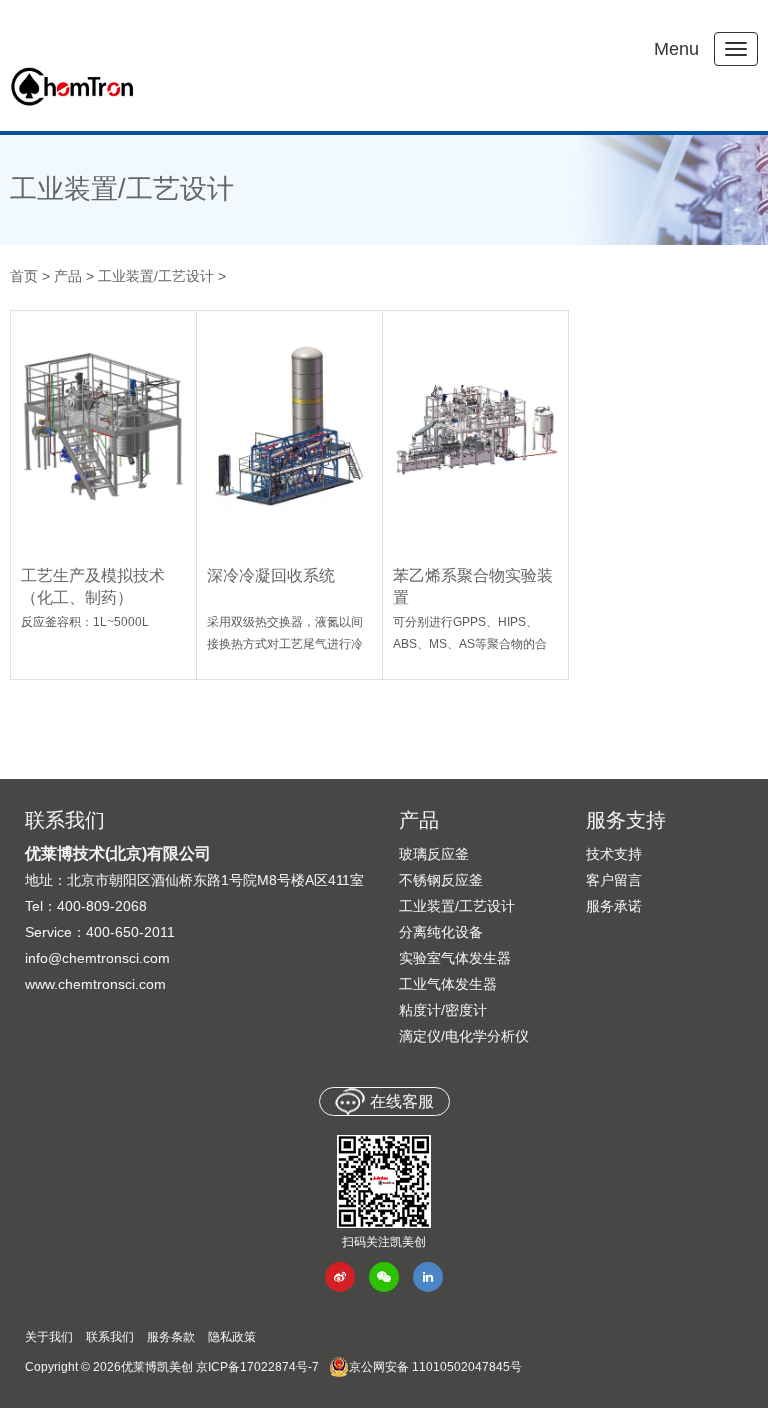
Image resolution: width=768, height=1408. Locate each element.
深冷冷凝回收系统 (271, 575)
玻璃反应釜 (434, 854)
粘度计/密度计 (443, 1010)
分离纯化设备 (441, 932)
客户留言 (614, 880)
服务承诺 (614, 906)
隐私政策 (232, 1337)
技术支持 (614, 854)
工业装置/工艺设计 (122, 189)
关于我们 (49, 1337)
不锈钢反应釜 (441, 880)
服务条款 (171, 1337)
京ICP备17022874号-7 (257, 1367)
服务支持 (626, 820)
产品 (68, 276)
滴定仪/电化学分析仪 (464, 1036)
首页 (24, 276)
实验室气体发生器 (455, 958)
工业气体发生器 (448, 984)
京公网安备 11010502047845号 (435, 1367)
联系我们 (110, 1337)
